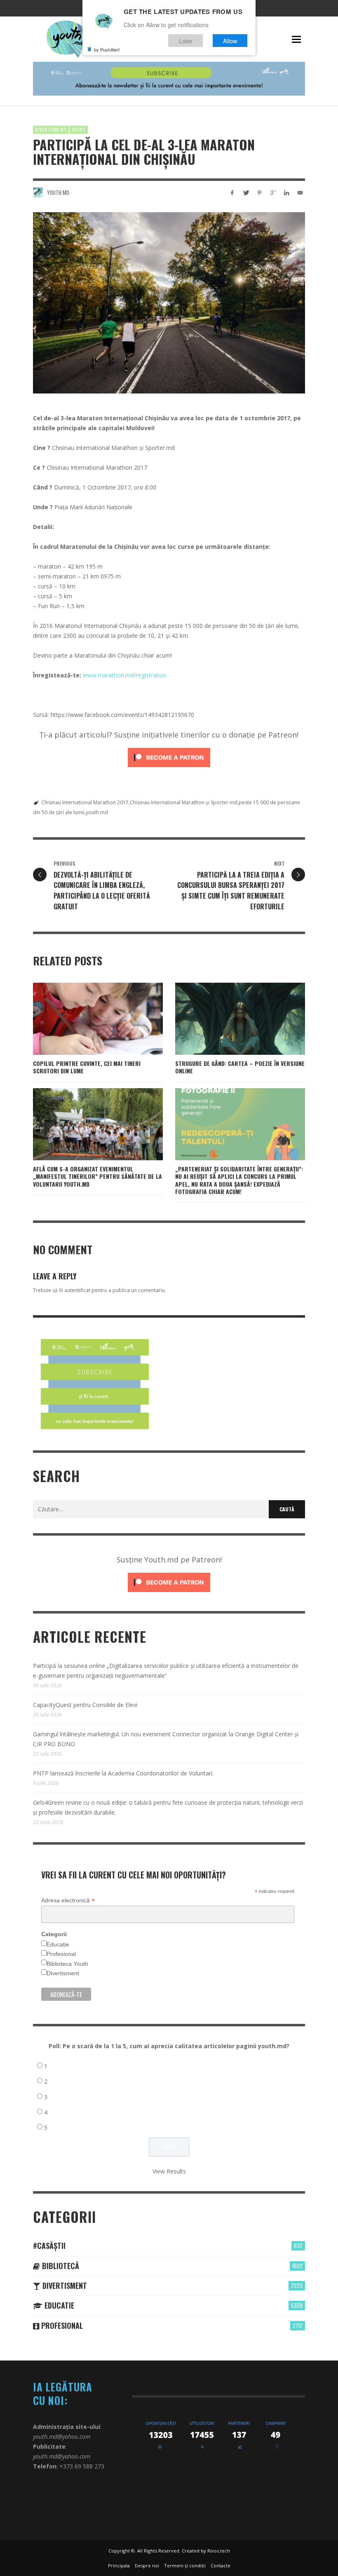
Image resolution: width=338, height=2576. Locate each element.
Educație (58, 1944)
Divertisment (51, 130)
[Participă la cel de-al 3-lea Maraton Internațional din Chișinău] (169, 303)
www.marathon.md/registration (125, 675)
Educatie (58, 2305)
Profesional (61, 1954)
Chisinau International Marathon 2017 (85, 802)
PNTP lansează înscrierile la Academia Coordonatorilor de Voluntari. (123, 1773)
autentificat (77, 1290)
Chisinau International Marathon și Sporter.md (184, 802)
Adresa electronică (68, 1900)
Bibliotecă (60, 2266)
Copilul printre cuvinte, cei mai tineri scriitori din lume (87, 1067)
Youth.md (58, 192)
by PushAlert (107, 49)
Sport (79, 130)
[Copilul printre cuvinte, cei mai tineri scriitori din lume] (85, 1019)
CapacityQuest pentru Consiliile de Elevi (85, 1705)
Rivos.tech (219, 2551)
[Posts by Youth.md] (38, 192)
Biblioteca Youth (67, 1964)
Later (186, 41)
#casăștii (49, 2246)
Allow (230, 41)
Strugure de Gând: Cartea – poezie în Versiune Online (240, 1067)
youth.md (97, 812)
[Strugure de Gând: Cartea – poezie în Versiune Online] (227, 1019)
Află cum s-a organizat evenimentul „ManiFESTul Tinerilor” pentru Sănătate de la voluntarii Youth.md (97, 1176)
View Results (169, 2171)
